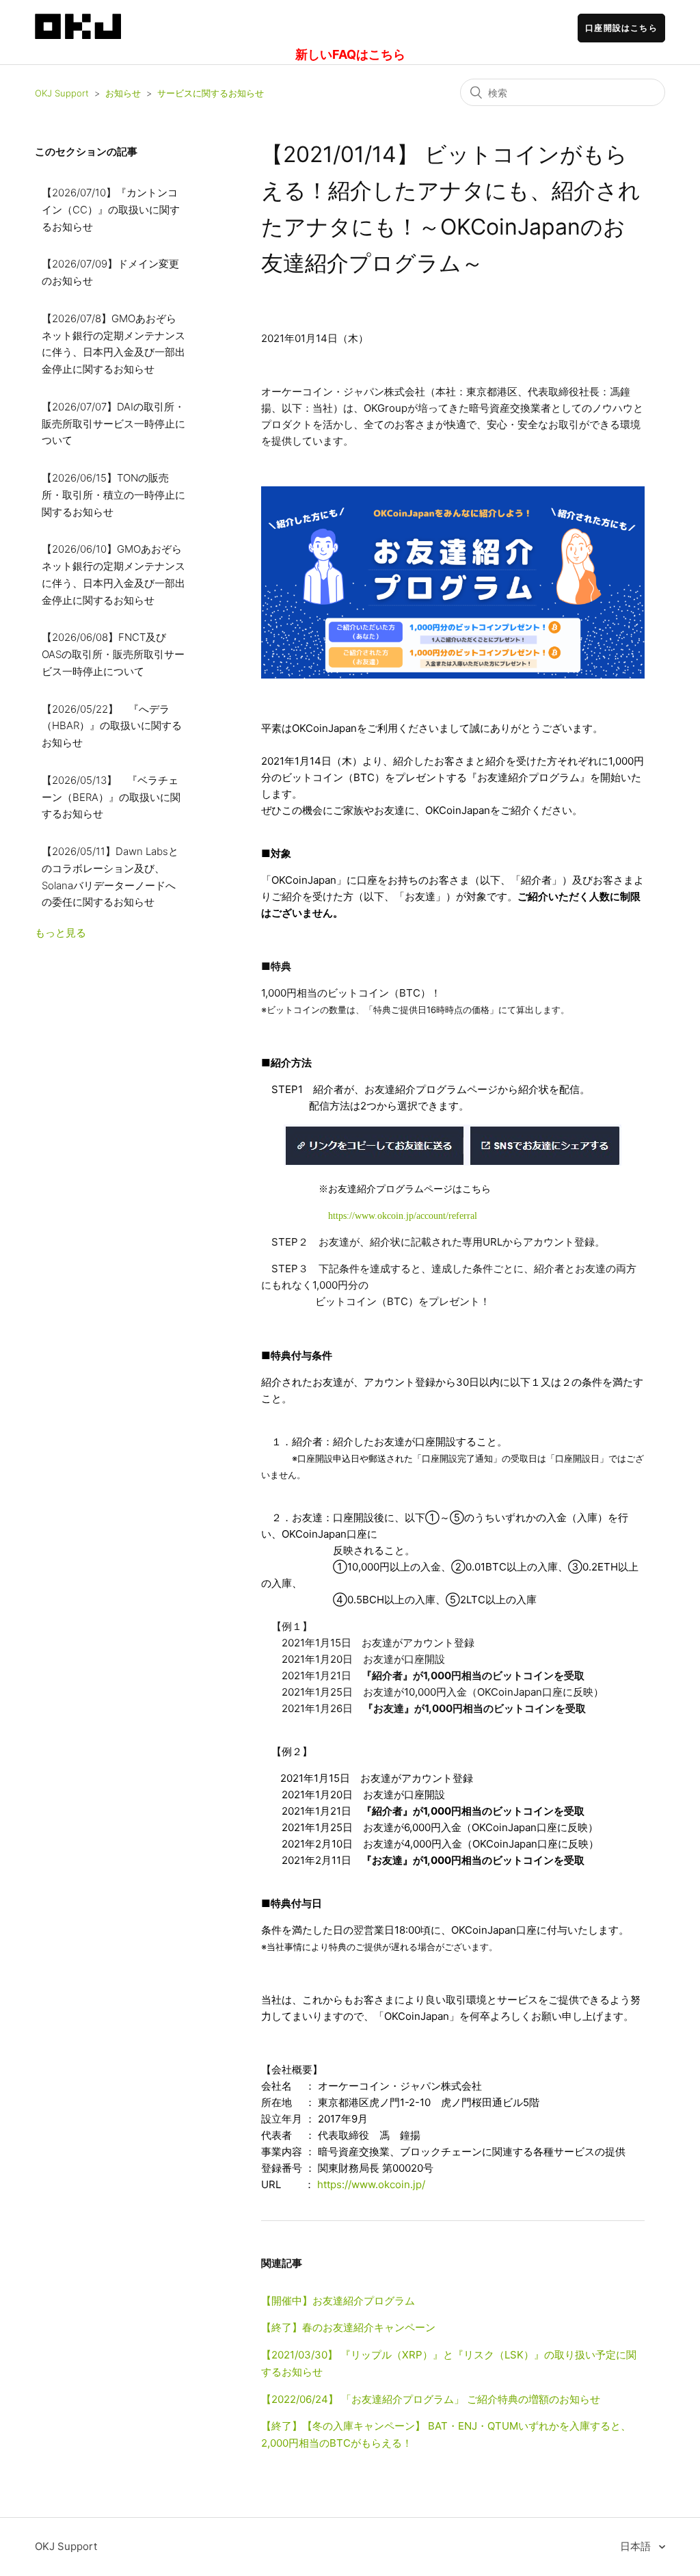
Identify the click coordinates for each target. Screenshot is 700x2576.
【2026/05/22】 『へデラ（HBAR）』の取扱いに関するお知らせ (112, 726)
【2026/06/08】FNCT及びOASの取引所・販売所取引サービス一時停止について (113, 654)
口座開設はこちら (621, 28)
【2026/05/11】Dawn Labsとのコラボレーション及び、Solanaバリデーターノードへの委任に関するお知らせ (110, 877)
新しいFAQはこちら (350, 54)
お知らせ (123, 93)
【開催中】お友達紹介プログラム (338, 2301)
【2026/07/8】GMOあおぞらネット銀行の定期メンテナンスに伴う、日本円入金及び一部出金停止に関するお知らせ (113, 344)
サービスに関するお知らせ (211, 93)
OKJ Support (62, 93)
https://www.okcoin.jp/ (371, 2184)
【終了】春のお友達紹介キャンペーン (348, 2327)
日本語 (637, 2546)
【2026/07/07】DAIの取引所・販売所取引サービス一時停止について (113, 424)
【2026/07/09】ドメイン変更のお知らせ (110, 272)
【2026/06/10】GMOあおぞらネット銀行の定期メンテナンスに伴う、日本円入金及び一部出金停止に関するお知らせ (113, 574)
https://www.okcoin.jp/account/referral (403, 1216)
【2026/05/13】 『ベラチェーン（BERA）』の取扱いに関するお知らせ (111, 797)
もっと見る (60, 933)
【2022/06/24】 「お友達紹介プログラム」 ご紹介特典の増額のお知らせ (431, 2399)
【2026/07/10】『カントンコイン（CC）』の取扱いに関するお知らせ (111, 210)
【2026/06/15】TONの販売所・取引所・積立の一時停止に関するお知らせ (113, 495)
